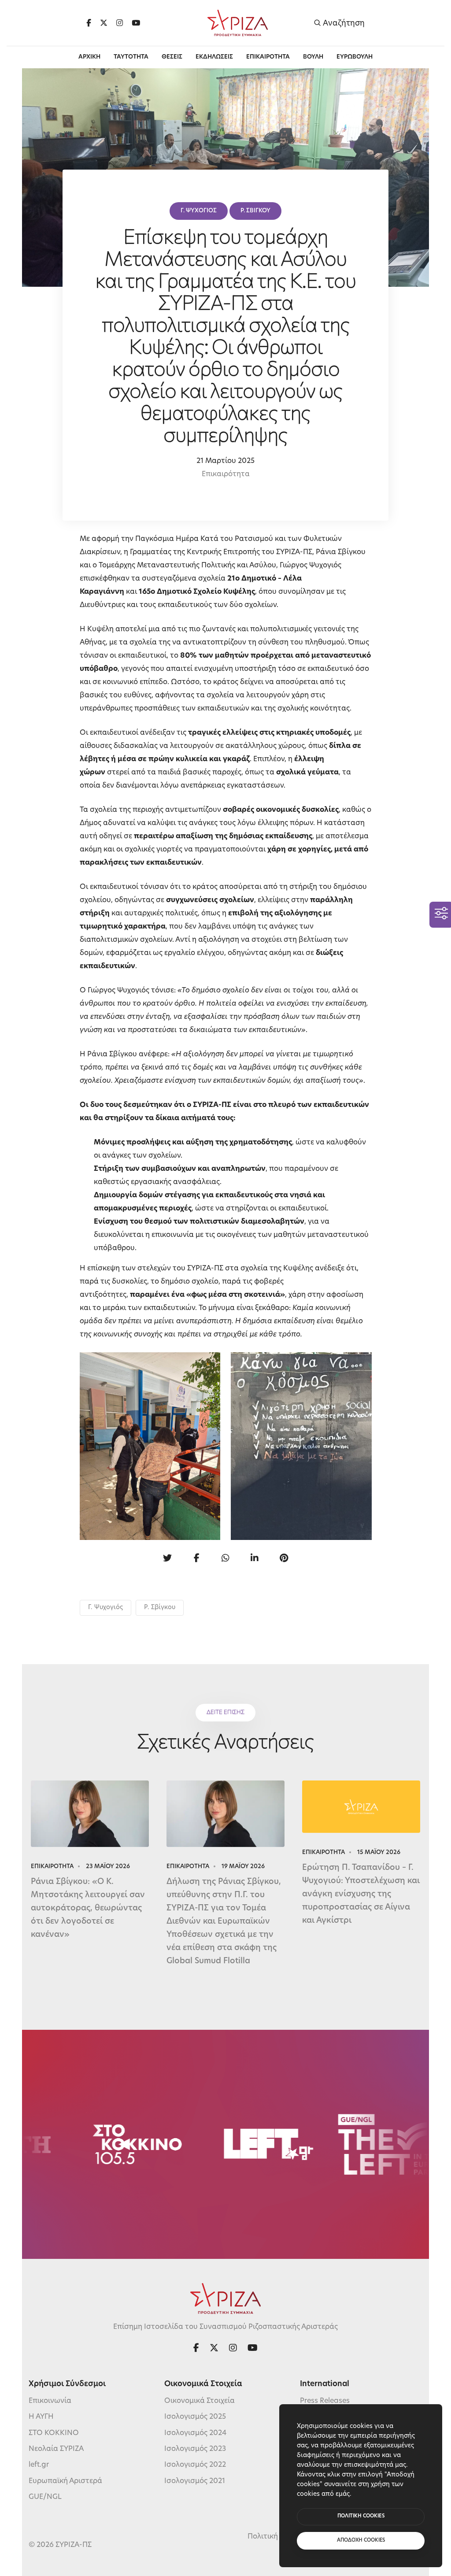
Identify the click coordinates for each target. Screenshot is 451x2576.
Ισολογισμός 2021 (195, 2481)
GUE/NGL (45, 2497)
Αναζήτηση (343, 23)
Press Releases (325, 2401)
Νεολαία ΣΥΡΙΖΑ (56, 2449)
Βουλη (313, 57)
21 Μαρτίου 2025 (225, 461)
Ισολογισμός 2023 (195, 2449)
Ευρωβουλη (355, 57)
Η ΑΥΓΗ (41, 2417)
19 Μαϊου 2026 (243, 1867)
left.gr (39, 2465)
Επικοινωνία (50, 2401)
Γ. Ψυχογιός (105, 1608)
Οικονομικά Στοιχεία (200, 2401)
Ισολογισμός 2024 (195, 2433)
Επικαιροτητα (268, 57)
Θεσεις (172, 57)
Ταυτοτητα (131, 57)
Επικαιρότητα (226, 474)
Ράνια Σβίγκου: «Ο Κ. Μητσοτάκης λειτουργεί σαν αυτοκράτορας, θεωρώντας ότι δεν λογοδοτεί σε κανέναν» (88, 1909)
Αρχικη (89, 57)
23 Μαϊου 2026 (108, 1867)
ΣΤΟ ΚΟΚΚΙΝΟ (54, 2433)
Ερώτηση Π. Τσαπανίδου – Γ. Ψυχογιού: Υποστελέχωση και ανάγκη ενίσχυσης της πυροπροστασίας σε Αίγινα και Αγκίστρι (361, 1895)
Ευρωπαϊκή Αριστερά (65, 2481)
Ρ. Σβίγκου (160, 1608)
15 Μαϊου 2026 (379, 1852)
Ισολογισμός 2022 (195, 2465)
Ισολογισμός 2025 (195, 2417)
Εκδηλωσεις (214, 57)
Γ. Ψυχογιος (199, 211)
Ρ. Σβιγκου (255, 211)
